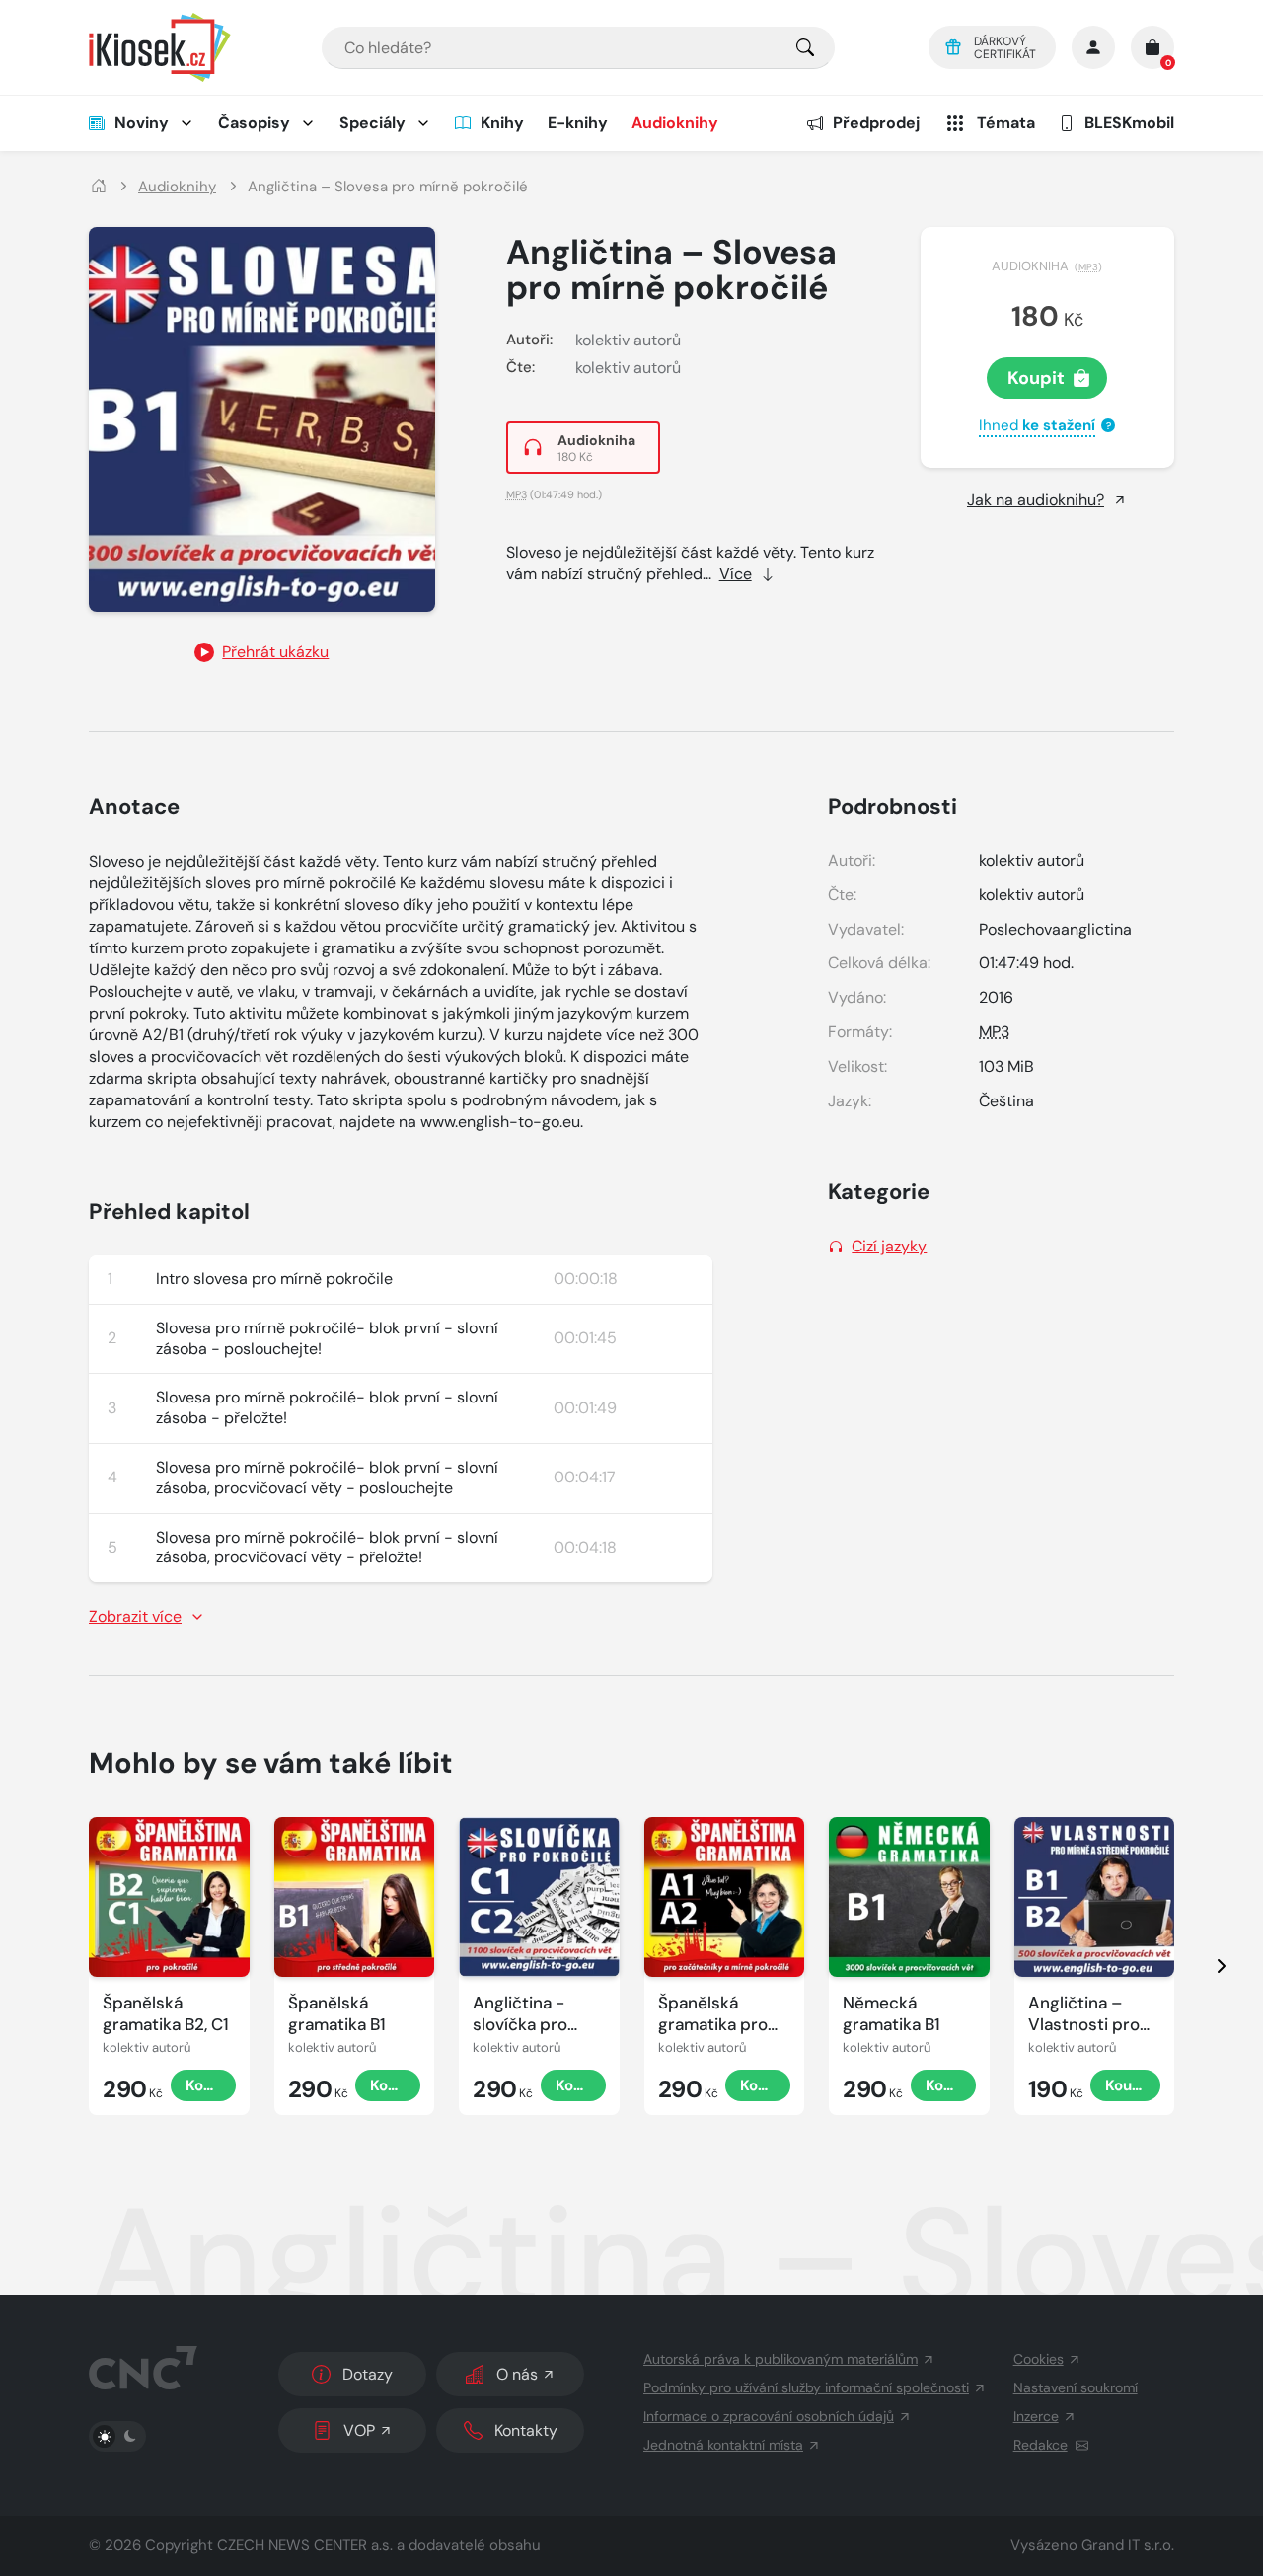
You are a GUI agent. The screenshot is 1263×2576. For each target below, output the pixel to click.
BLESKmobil (1129, 123)
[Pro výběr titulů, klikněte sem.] (805, 48)
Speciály (372, 123)
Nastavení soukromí (1076, 2387)
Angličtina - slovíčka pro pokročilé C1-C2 (536, 2014)
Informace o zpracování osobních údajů (769, 2416)
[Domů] (99, 187)
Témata (1006, 123)
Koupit (1036, 378)
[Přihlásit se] (1093, 47)
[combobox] (578, 48)
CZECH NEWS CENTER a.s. (305, 2545)
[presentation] (1204, 1966)
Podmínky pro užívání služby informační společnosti (806, 2387)
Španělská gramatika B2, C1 (166, 2013)
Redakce (1040, 2445)
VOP (359, 2430)
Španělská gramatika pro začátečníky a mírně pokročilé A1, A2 (720, 2014)
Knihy (502, 123)
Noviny (142, 123)
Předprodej (876, 123)
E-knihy (578, 123)
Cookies (1039, 2359)
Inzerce (1036, 2416)
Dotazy (368, 2374)
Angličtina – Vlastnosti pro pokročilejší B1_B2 (1084, 2014)
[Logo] (160, 47)
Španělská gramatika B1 (337, 2013)
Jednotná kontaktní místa (723, 2445)
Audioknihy (675, 123)
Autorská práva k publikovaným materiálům (780, 2359)
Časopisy (254, 123)
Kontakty (526, 2430)
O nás (517, 2374)
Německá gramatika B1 (892, 2013)
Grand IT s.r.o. (1128, 2545)
